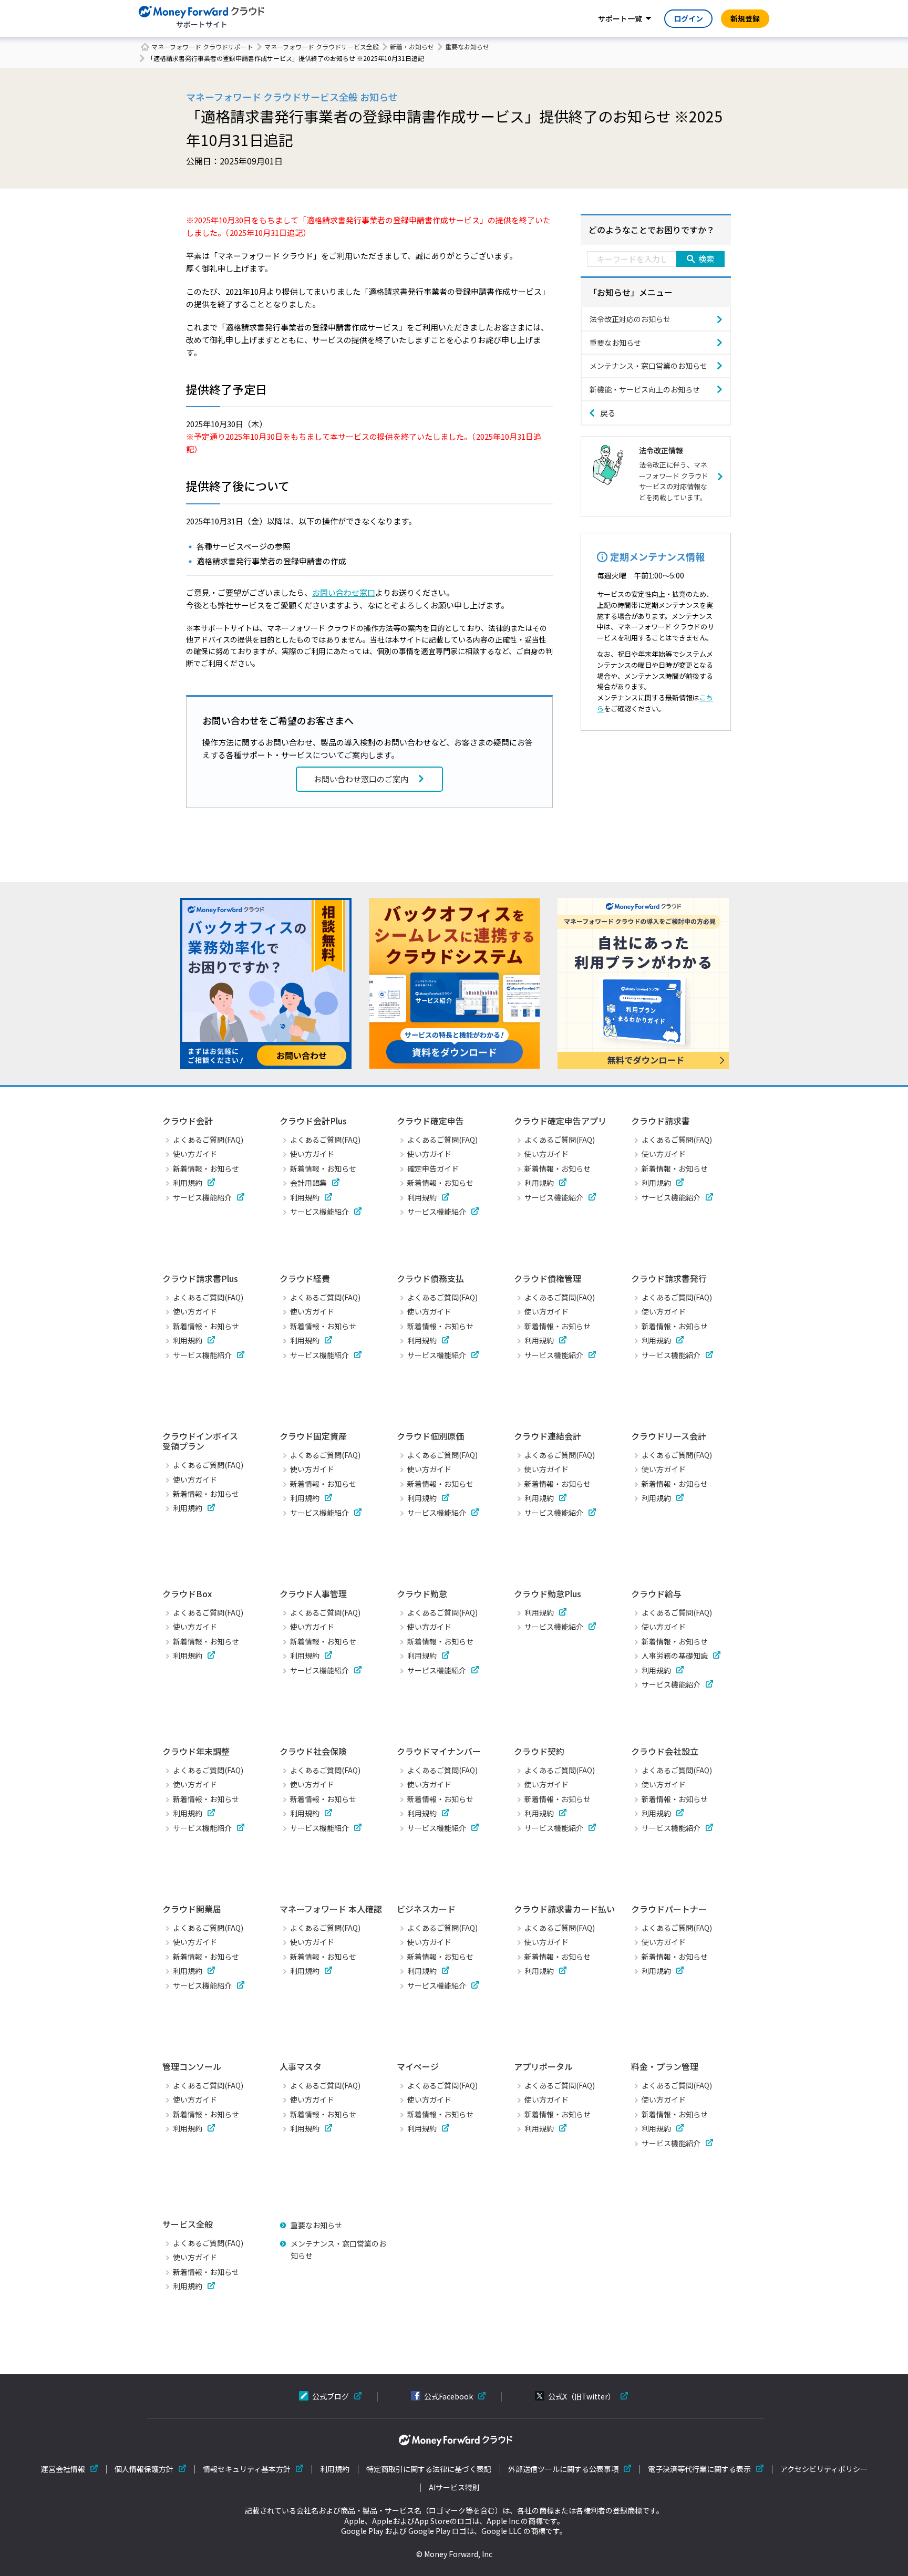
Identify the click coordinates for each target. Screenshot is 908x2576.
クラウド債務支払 (430, 1278)
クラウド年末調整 (196, 1751)
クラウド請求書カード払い (564, 1909)
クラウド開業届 (192, 1909)
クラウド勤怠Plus (548, 1594)
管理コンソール (192, 2066)
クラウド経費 (305, 1278)
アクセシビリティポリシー (824, 2469)
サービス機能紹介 (202, 1197)
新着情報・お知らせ (206, 1168)
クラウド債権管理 (548, 1278)
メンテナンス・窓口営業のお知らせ (648, 366)
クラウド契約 (539, 1751)
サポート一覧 (620, 18)
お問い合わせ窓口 (344, 592)
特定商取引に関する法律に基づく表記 (429, 2469)
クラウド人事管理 (313, 1594)
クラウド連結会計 (548, 1436)
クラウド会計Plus (313, 1121)
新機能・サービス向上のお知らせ (645, 389)
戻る (608, 413)
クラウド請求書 (661, 1121)
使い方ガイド (195, 1154)
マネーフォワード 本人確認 (331, 1909)
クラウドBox (187, 1594)
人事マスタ (301, 2066)
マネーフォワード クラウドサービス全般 (322, 46)
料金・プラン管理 (665, 2066)
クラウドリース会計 (669, 1436)
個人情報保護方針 (144, 2469)
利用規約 (188, 1183)
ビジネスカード (426, 1909)
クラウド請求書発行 (669, 1278)
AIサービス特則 (454, 2487)
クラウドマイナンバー (439, 1751)
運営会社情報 (63, 2469)
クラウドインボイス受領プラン (200, 1441)
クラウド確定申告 (430, 1121)
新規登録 (745, 18)
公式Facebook (448, 2396)
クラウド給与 (656, 1594)
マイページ (418, 2066)
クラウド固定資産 (313, 1436)
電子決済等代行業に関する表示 (699, 2469)
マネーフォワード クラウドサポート (202, 46)
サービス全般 (188, 2224)
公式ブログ (331, 2396)
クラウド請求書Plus (200, 1278)
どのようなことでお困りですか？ (652, 230)
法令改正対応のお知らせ (630, 319)
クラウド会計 (188, 1121)
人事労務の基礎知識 (675, 1656)
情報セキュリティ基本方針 (247, 2469)
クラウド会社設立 (665, 1751)
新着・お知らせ (412, 46)
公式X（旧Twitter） (582, 2396)
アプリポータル (543, 2066)
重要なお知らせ (467, 46)
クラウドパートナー (669, 1909)
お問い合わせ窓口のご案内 (361, 779)
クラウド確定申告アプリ (560, 1121)
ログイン (688, 18)
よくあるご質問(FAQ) (208, 1140)
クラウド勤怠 (422, 1594)
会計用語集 (308, 1183)
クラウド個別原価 (430, 1436)
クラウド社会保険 (313, 1751)
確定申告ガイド (433, 1168)
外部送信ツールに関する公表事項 (563, 2469)
